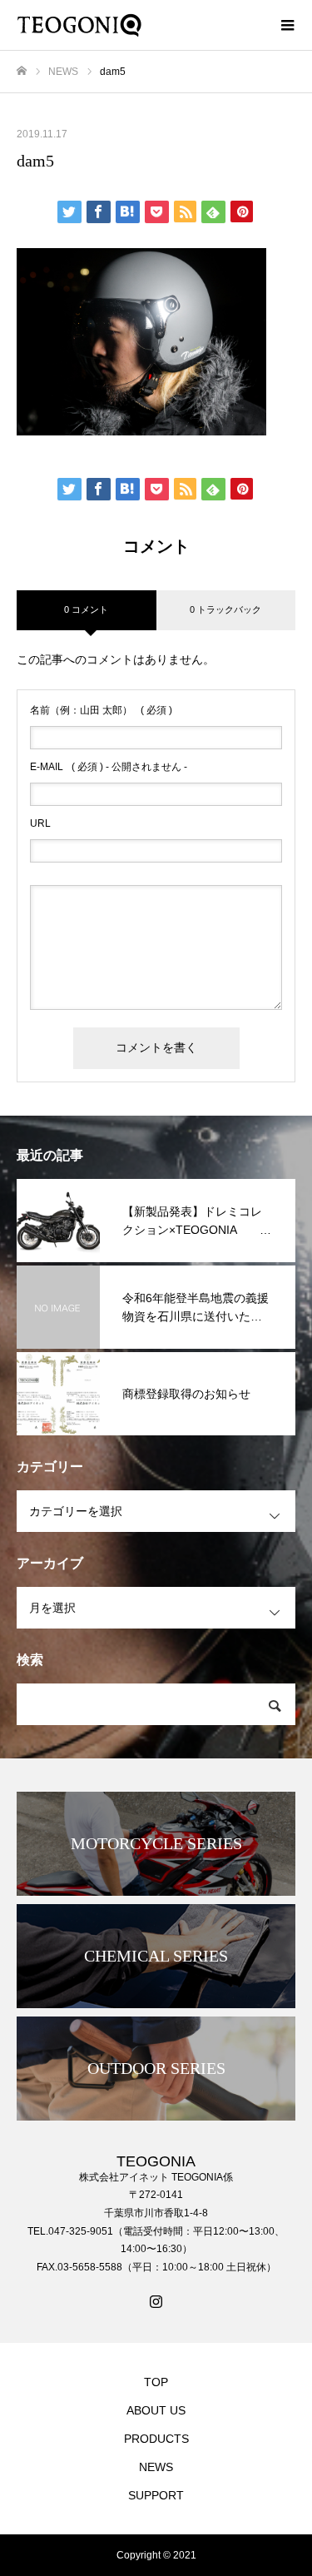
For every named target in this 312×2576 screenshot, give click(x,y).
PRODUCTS (156, 2439)
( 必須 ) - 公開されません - (109, 767)
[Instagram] (156, 2301)
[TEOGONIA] (139, 25)
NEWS (156, 2467)
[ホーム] (22, 71)
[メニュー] (287, 25)
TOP (156, 2382)
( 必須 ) (101, 710)
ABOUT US (156, 2410)
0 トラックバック (225, 609)
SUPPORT (156, 2495)
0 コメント (86, 609)
